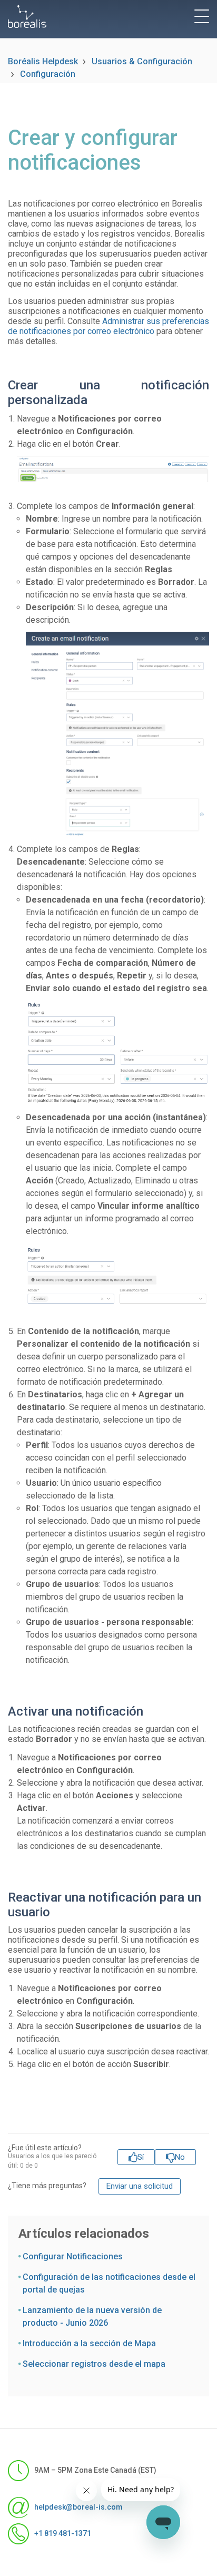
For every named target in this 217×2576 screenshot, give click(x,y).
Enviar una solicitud (140, 2186)
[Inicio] (27, 17)
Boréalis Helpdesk (43, 61)
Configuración (48, 74)
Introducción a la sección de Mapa (89, 2343)
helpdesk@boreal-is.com (78, 2506)
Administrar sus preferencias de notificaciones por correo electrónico (108, 326)
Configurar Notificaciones (73, 2256)
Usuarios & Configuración (142, 61)
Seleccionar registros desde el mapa (94, 2364)
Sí (141, 2157)
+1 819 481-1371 (63, 2533)
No (180, 2157)
